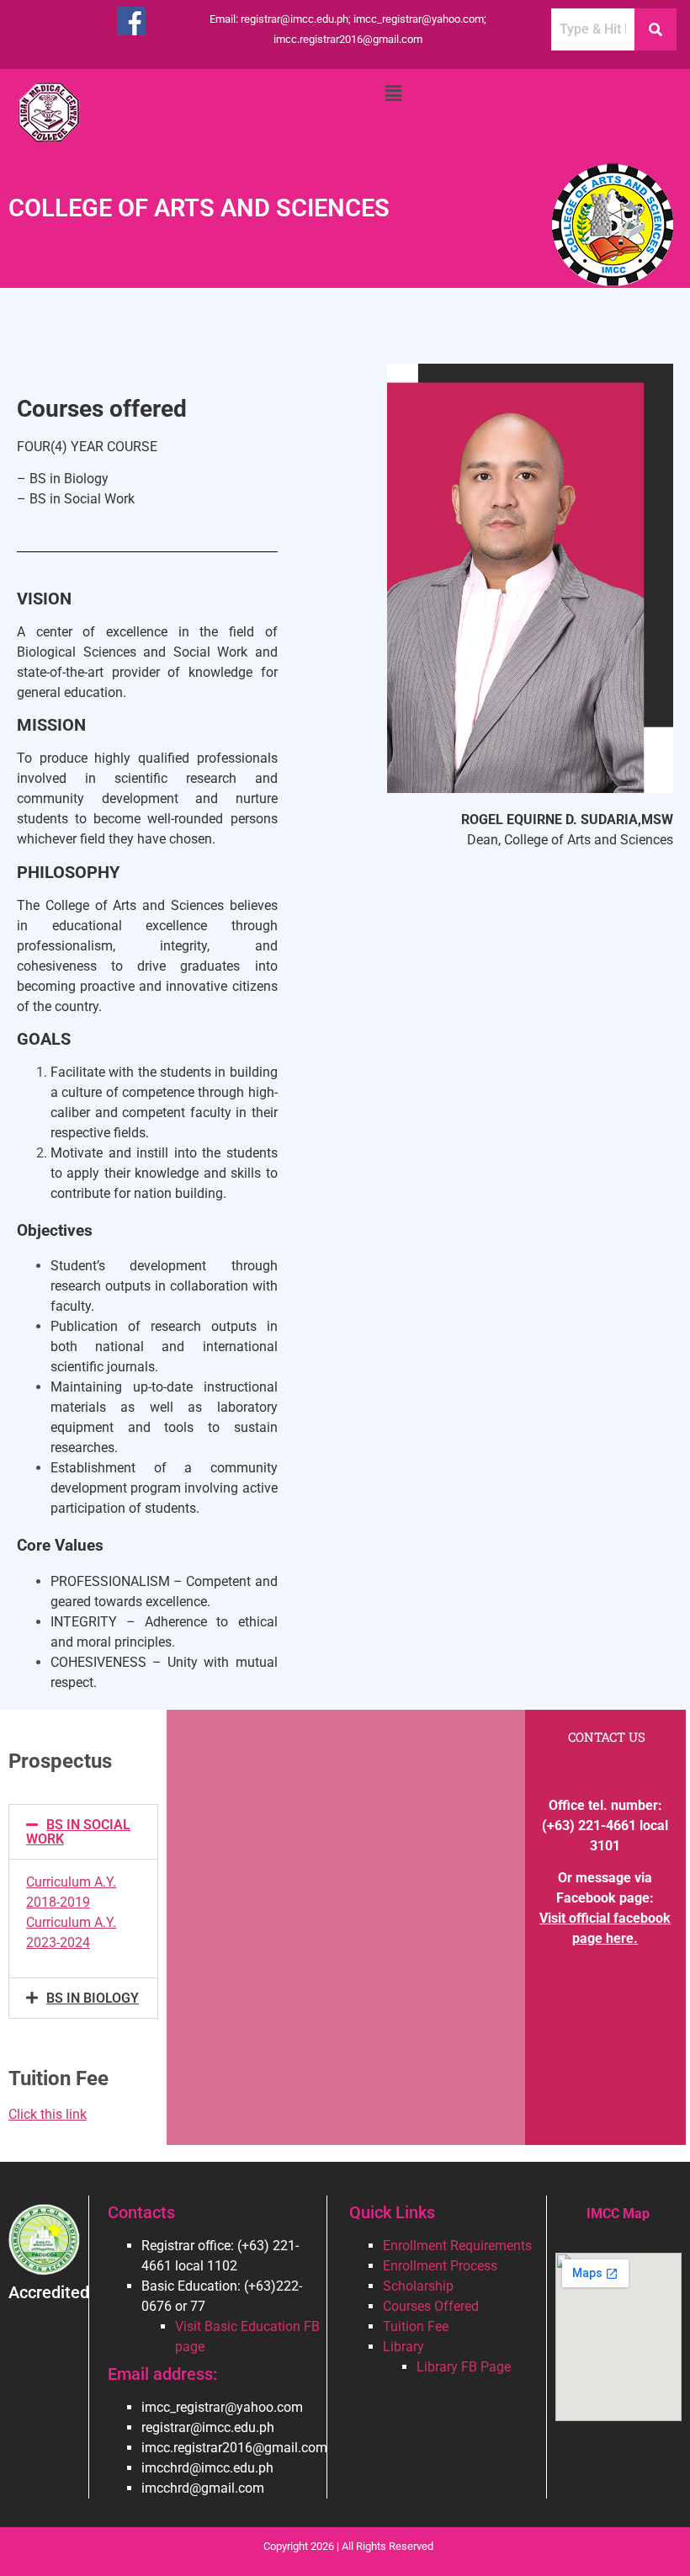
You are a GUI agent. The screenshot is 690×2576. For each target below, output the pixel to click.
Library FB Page (464, 2367)
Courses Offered (431, 2306)
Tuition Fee (416, 2326)
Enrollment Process (440, 2266)
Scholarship (418, 2286)
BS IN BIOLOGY (93, 1998)
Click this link (48, 2114)
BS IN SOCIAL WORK (78, 1832)
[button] (393, 93)
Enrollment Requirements (457, 2246)
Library (403, 2347)
